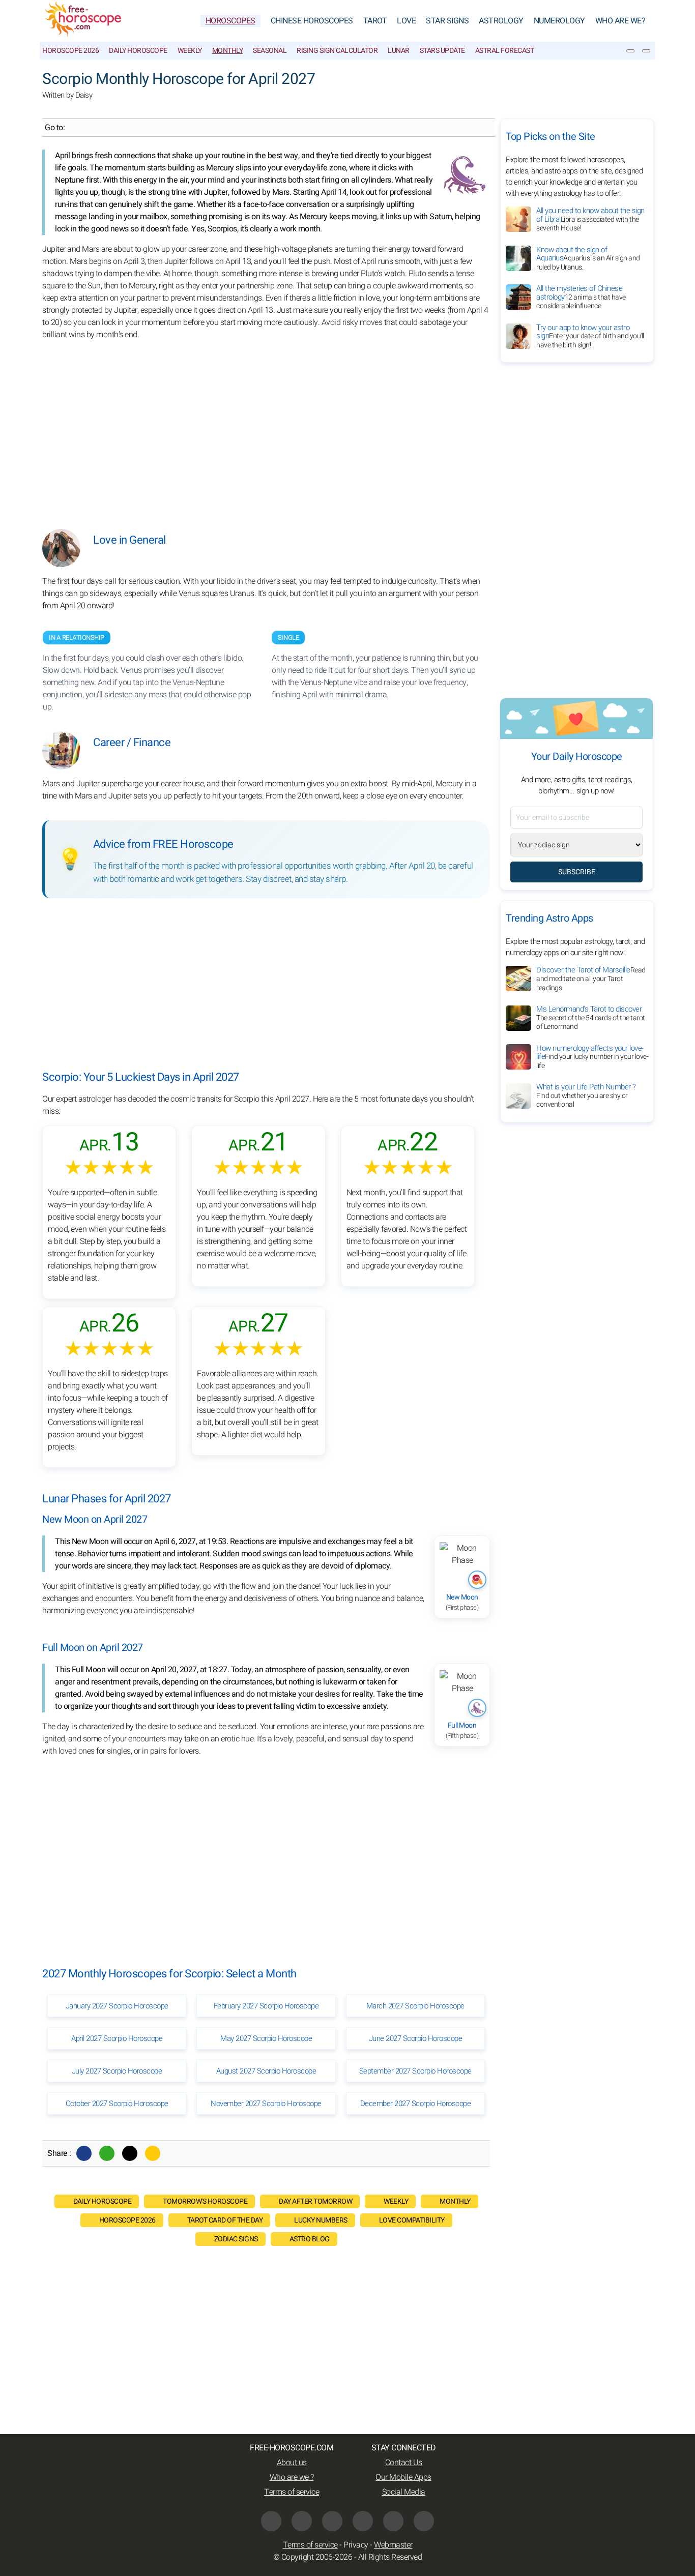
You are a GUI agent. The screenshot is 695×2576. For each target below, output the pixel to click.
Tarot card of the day (225, 2220)
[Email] (153, 2153)
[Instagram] (332, 2521)
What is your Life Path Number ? (586, 1096)
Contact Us (404, 2463)
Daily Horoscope (138, 51)
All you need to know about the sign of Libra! (590, 219)
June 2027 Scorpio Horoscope (416, 2038)
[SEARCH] (646, 51)
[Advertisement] (266, 427)
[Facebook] (84, 2153)
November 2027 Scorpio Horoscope (266, 2104)
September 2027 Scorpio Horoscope (415, 2071)
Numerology (559, 21)
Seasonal (270, 51)
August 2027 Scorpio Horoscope (266, 2071)
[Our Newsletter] (630, 51)
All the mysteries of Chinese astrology (581, 297)
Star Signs (447, 21)
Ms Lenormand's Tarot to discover (591, 1018)
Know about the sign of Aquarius (588, 258)
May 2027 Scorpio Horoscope (266, 2038)
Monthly (228, 51)
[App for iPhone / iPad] (393, 2521)
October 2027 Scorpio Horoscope (117, 2104)
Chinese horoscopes (312, 21)
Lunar (399, 51)
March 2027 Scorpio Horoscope (415, 2006)
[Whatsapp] (107, 2153)
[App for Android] (424, 2521)
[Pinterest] (363, 2521)
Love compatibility (412, 2220)
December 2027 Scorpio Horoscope (416, 2104)
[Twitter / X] (130, 2153)
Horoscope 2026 (70, 51)
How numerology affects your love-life (592, 1057)
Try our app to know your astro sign (590, 336)
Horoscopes (230, 21)
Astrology (501, 21)
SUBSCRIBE (577, 872)
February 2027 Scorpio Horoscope (266, 2006)
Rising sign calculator (337, 51)
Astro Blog (310, 2239)
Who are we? (620, 21)
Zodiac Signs (236, 2239)
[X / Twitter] (302, 2521)
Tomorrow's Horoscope (205, 2201)
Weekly (190, 51)
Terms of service (292, 2492)
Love (406, 21)
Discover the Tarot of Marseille (591, 979)
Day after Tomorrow (315, 2201)
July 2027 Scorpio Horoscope (117, 2071)
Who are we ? (292, 2477)
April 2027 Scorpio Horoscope (117, 2038)
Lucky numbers (321, 2220)
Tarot (375, 21)
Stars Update (442, 51)
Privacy (356, 2545)
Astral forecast (505, 51)
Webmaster (393, 2545)
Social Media (404, 2492)
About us (292, 2463)
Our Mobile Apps (403, 2477)
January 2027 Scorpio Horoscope (117, 2006)
